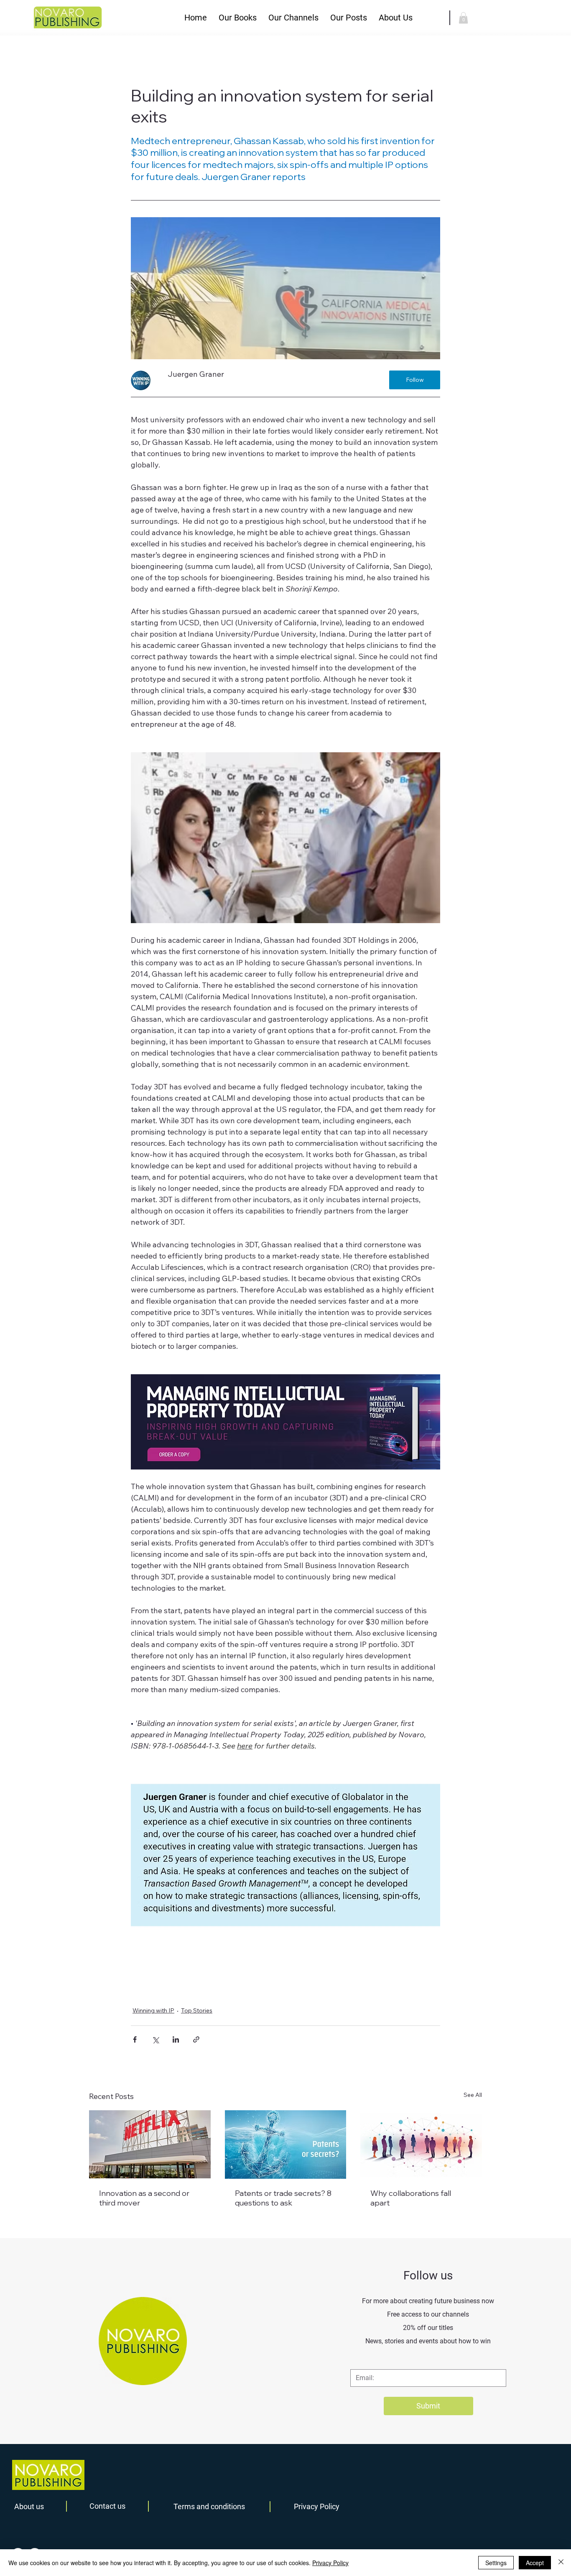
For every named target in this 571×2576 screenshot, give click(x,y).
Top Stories (197, 2010)
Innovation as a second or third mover (144, 2198)
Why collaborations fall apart (411, 2198)
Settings (496, 2563)
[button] (238, 18)
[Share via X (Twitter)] (155, 2039)
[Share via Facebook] (135, 2039)
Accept (535, 2563)
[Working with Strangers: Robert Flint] (421, 2144)
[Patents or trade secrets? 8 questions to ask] (286, 2145)
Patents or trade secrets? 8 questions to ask (283, 2198)
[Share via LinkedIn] (176, 2039)
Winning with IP (153, 2010)
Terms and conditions (209, 2506)
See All (473, 2095)
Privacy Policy (317, 2506)
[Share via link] (196, 2039)
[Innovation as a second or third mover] (150, 2144)
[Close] (561, 2563)
